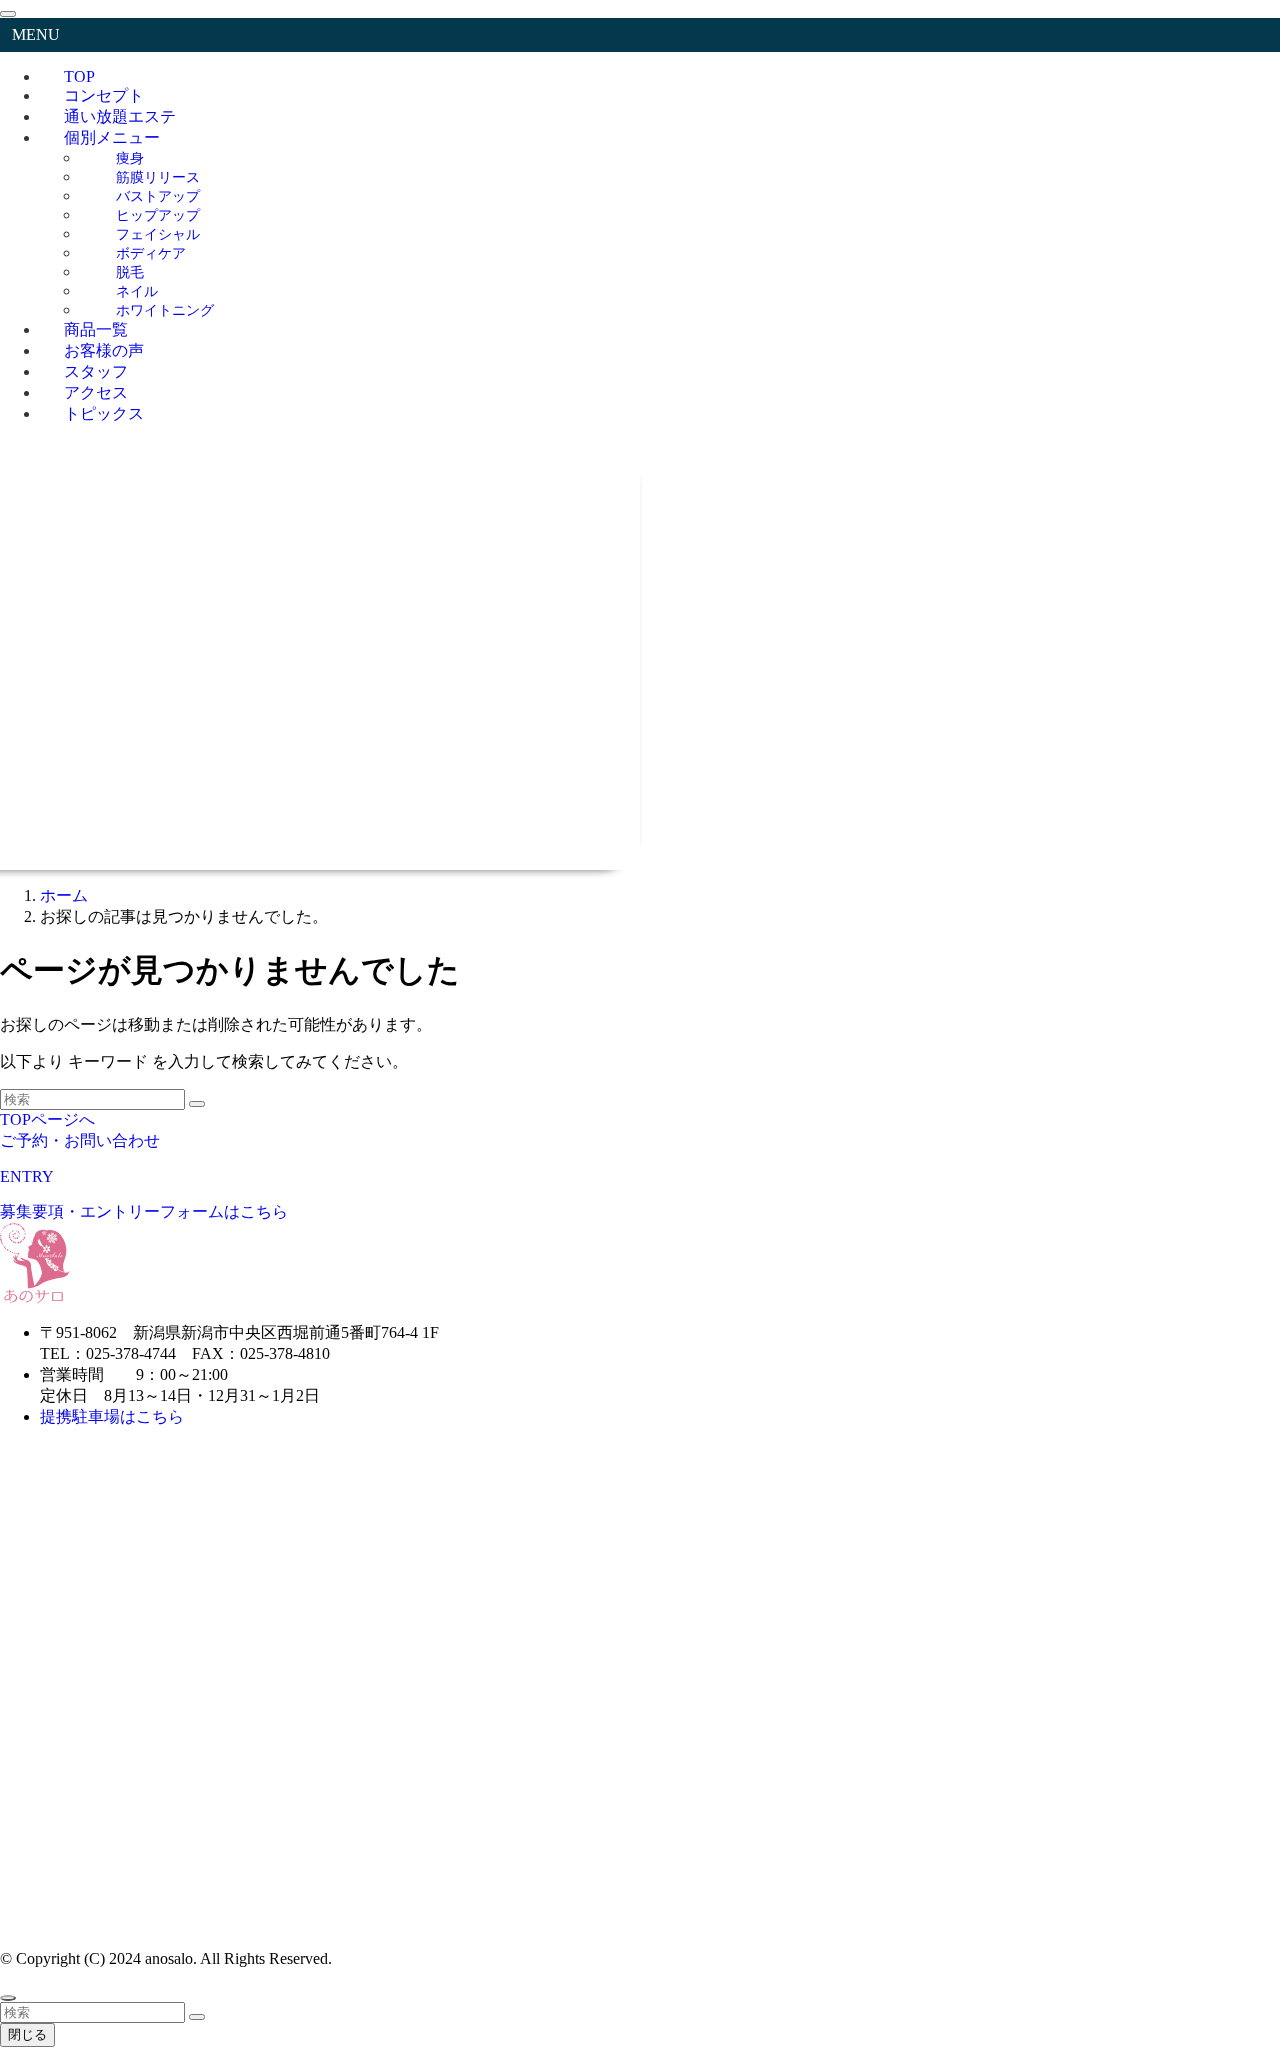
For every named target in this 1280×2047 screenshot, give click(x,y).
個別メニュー (112, 137)
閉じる (27, 2034)
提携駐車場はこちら (114, 1416)
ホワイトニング (165, 310)
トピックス (104, 413)
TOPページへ (47, 1119)
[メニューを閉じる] (8, 14)
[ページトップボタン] (8, 1998)
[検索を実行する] (197, 1104)
